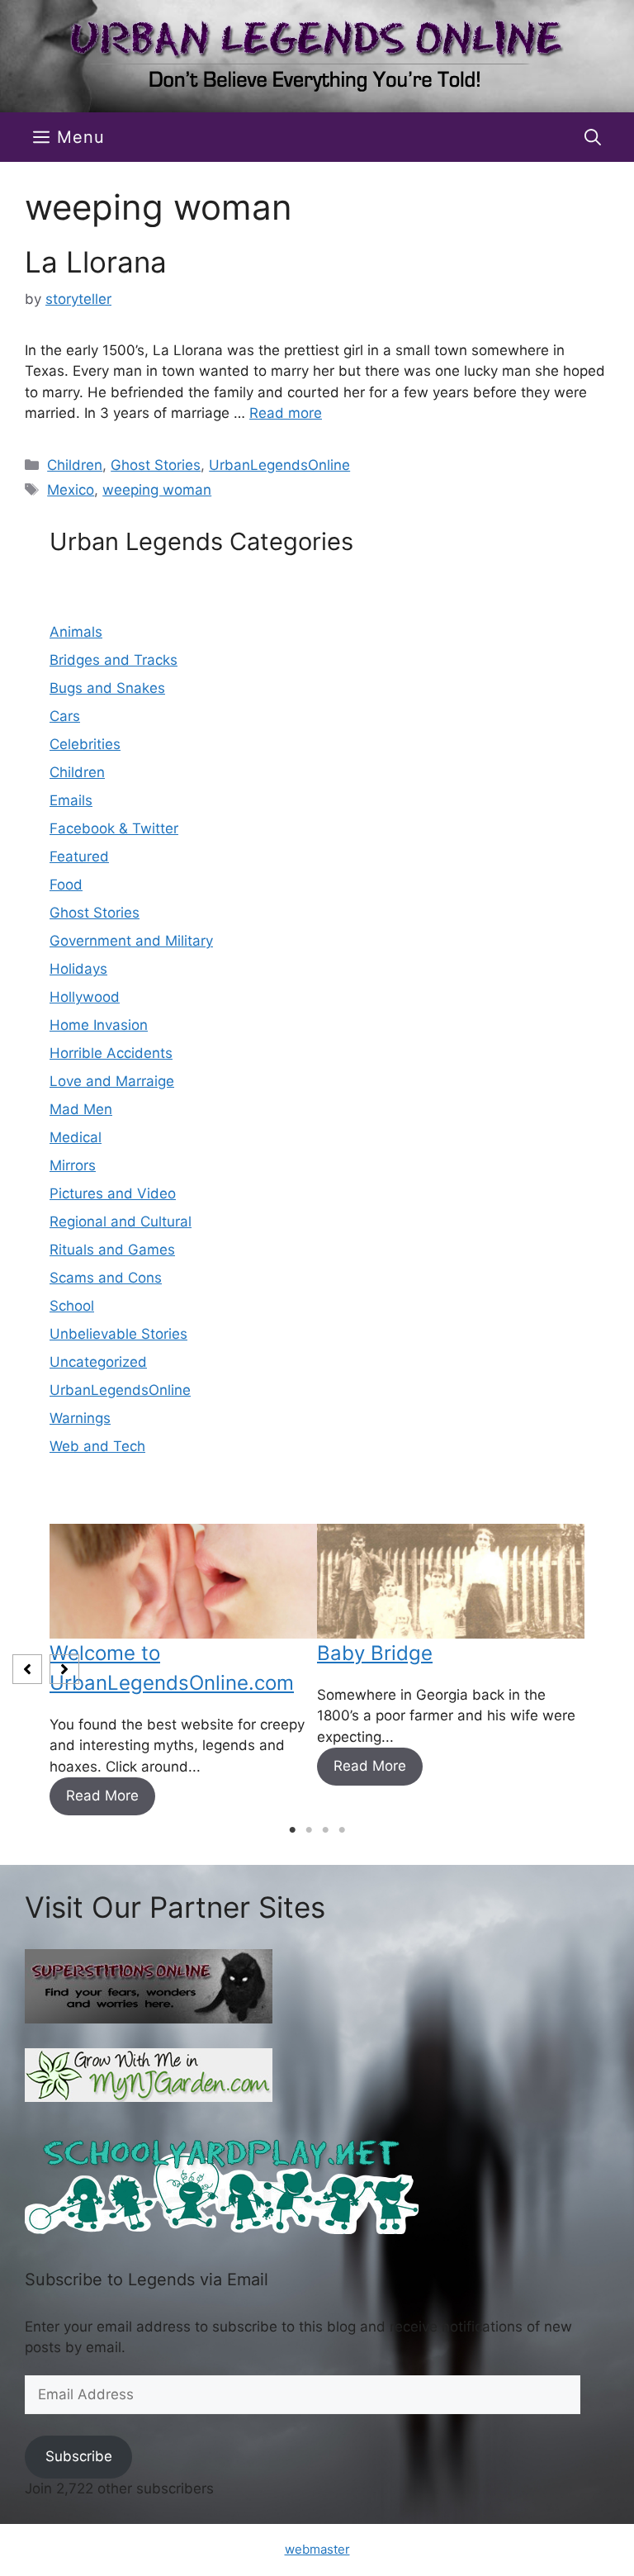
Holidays (78, 969)
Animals (76, 632)
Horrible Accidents (111, 1053)
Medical (76, 1137)
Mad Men (81, 1109)
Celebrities (85, 744)
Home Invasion (99, 1025)
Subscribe (79, 2456)
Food (66, 885)
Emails (71, 800)
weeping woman (157, 490)
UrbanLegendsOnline (279, 465)
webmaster (317, 2549)
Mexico (71, 490)
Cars (65, 716)
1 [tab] (292, 1830)
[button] (593, 137)
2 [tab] (309, 1830)
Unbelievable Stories (118, 1334)
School (72, 1306)
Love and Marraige (112, 1081)
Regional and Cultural (121, 1222)
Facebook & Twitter (114, 828)
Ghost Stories (156, 465)
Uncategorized (98, 1362)
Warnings (80, 1418)
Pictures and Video (113, 1193)
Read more (286, 413)
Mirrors (73, 1165)
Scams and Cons (106, 1278)
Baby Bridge (375, 1653)
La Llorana (96, 262)
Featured (79, 856)
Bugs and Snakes (107, 688)
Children (75, 465)
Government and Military (131, 941)
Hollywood (85, 997)
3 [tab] (325, 1830)
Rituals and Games (112, 1250)
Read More (102, 1796)
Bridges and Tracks (114, 660)
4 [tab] (342, 1830)
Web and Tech (97, 1446)
